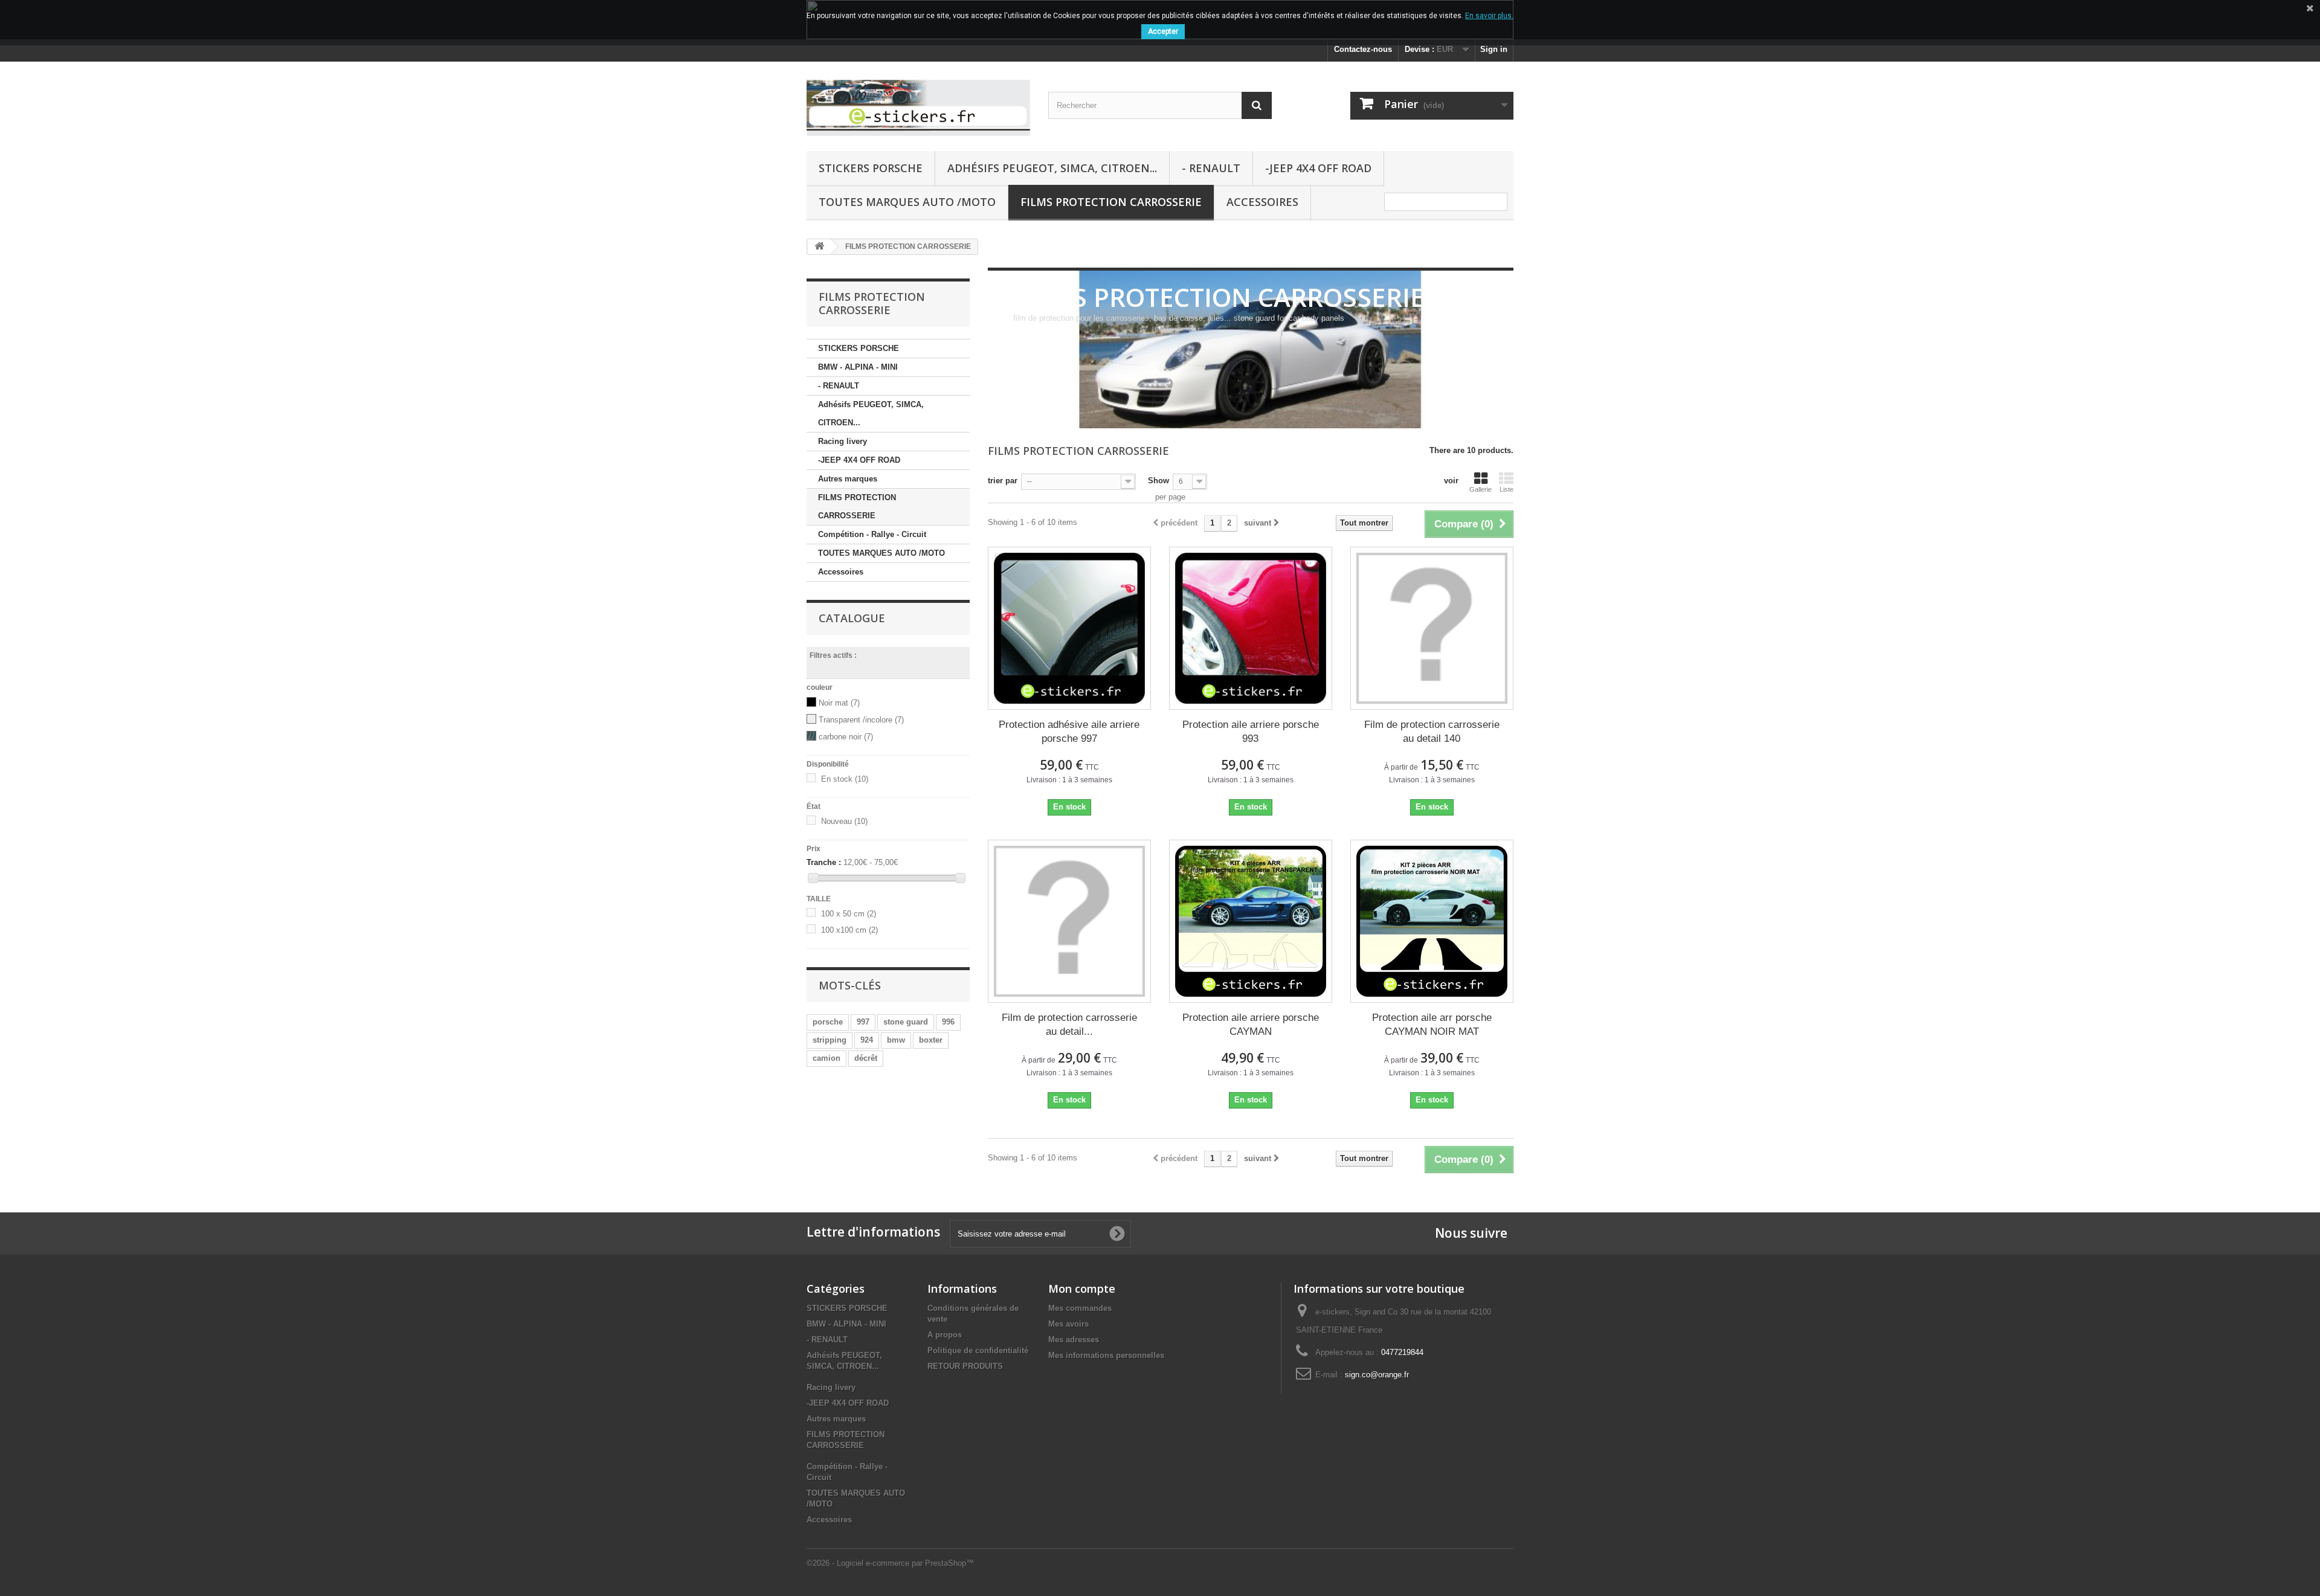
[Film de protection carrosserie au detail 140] (1432, 628)
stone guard (906, 1022)
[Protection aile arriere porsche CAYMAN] (1251, 921)
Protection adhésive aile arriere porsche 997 (1069, 732)
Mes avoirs (1068, 1324)
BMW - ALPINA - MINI (858, 367)
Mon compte (1082, 1289)
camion (826, 1058)
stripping (830, 1040)
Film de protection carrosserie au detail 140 (1432, 732)
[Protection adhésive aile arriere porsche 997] (1069, 628)
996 (948, 1022)
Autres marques (848, 479)
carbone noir (846, 737)
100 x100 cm (849, 930)
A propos (945, 1335)
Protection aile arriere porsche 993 (1251, 732)
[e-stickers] (918, 103)
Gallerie (1481, 489)
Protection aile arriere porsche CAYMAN (1251, 1025)
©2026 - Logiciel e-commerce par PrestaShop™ (890, 1563)
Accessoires (1262, 202)
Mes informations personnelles (1106, 1355)
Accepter (1163, 31)
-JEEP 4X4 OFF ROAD (1318, 168)
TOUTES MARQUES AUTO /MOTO (907, 202)
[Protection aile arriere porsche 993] (1251, 628)
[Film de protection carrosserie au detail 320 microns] (1069, 921)
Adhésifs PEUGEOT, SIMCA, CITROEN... (1052, 168)
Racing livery (843, 441)
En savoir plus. (1489, 16)
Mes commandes (1080, 1308)
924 (867, 1040)
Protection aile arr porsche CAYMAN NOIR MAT (1432, 1025)
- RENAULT (1211, 168)
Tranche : (824, 862)
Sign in (1494, 49)
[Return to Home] (819, 247)
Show (1158, 481)
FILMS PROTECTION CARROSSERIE (1111, 202)
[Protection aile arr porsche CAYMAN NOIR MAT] (1432, 921)
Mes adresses (1074, 1340)
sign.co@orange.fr (1377, 1375)
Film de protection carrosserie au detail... (1069, 1025)
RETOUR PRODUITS (965, 1366)
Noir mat (839, 703)
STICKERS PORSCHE (871, 168)
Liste (1506, 489)
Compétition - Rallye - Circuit (872, 534)
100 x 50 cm (849, 914)
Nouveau (844, 821)
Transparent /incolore (861, 720)
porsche (828, 1022)
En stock (845, 779)
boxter (931, 1040)
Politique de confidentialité (978, 1350)
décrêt (866, 1058)
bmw (896, 1040)
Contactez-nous (1363, 49)
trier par (1003, 481)
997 (863, 1022)
